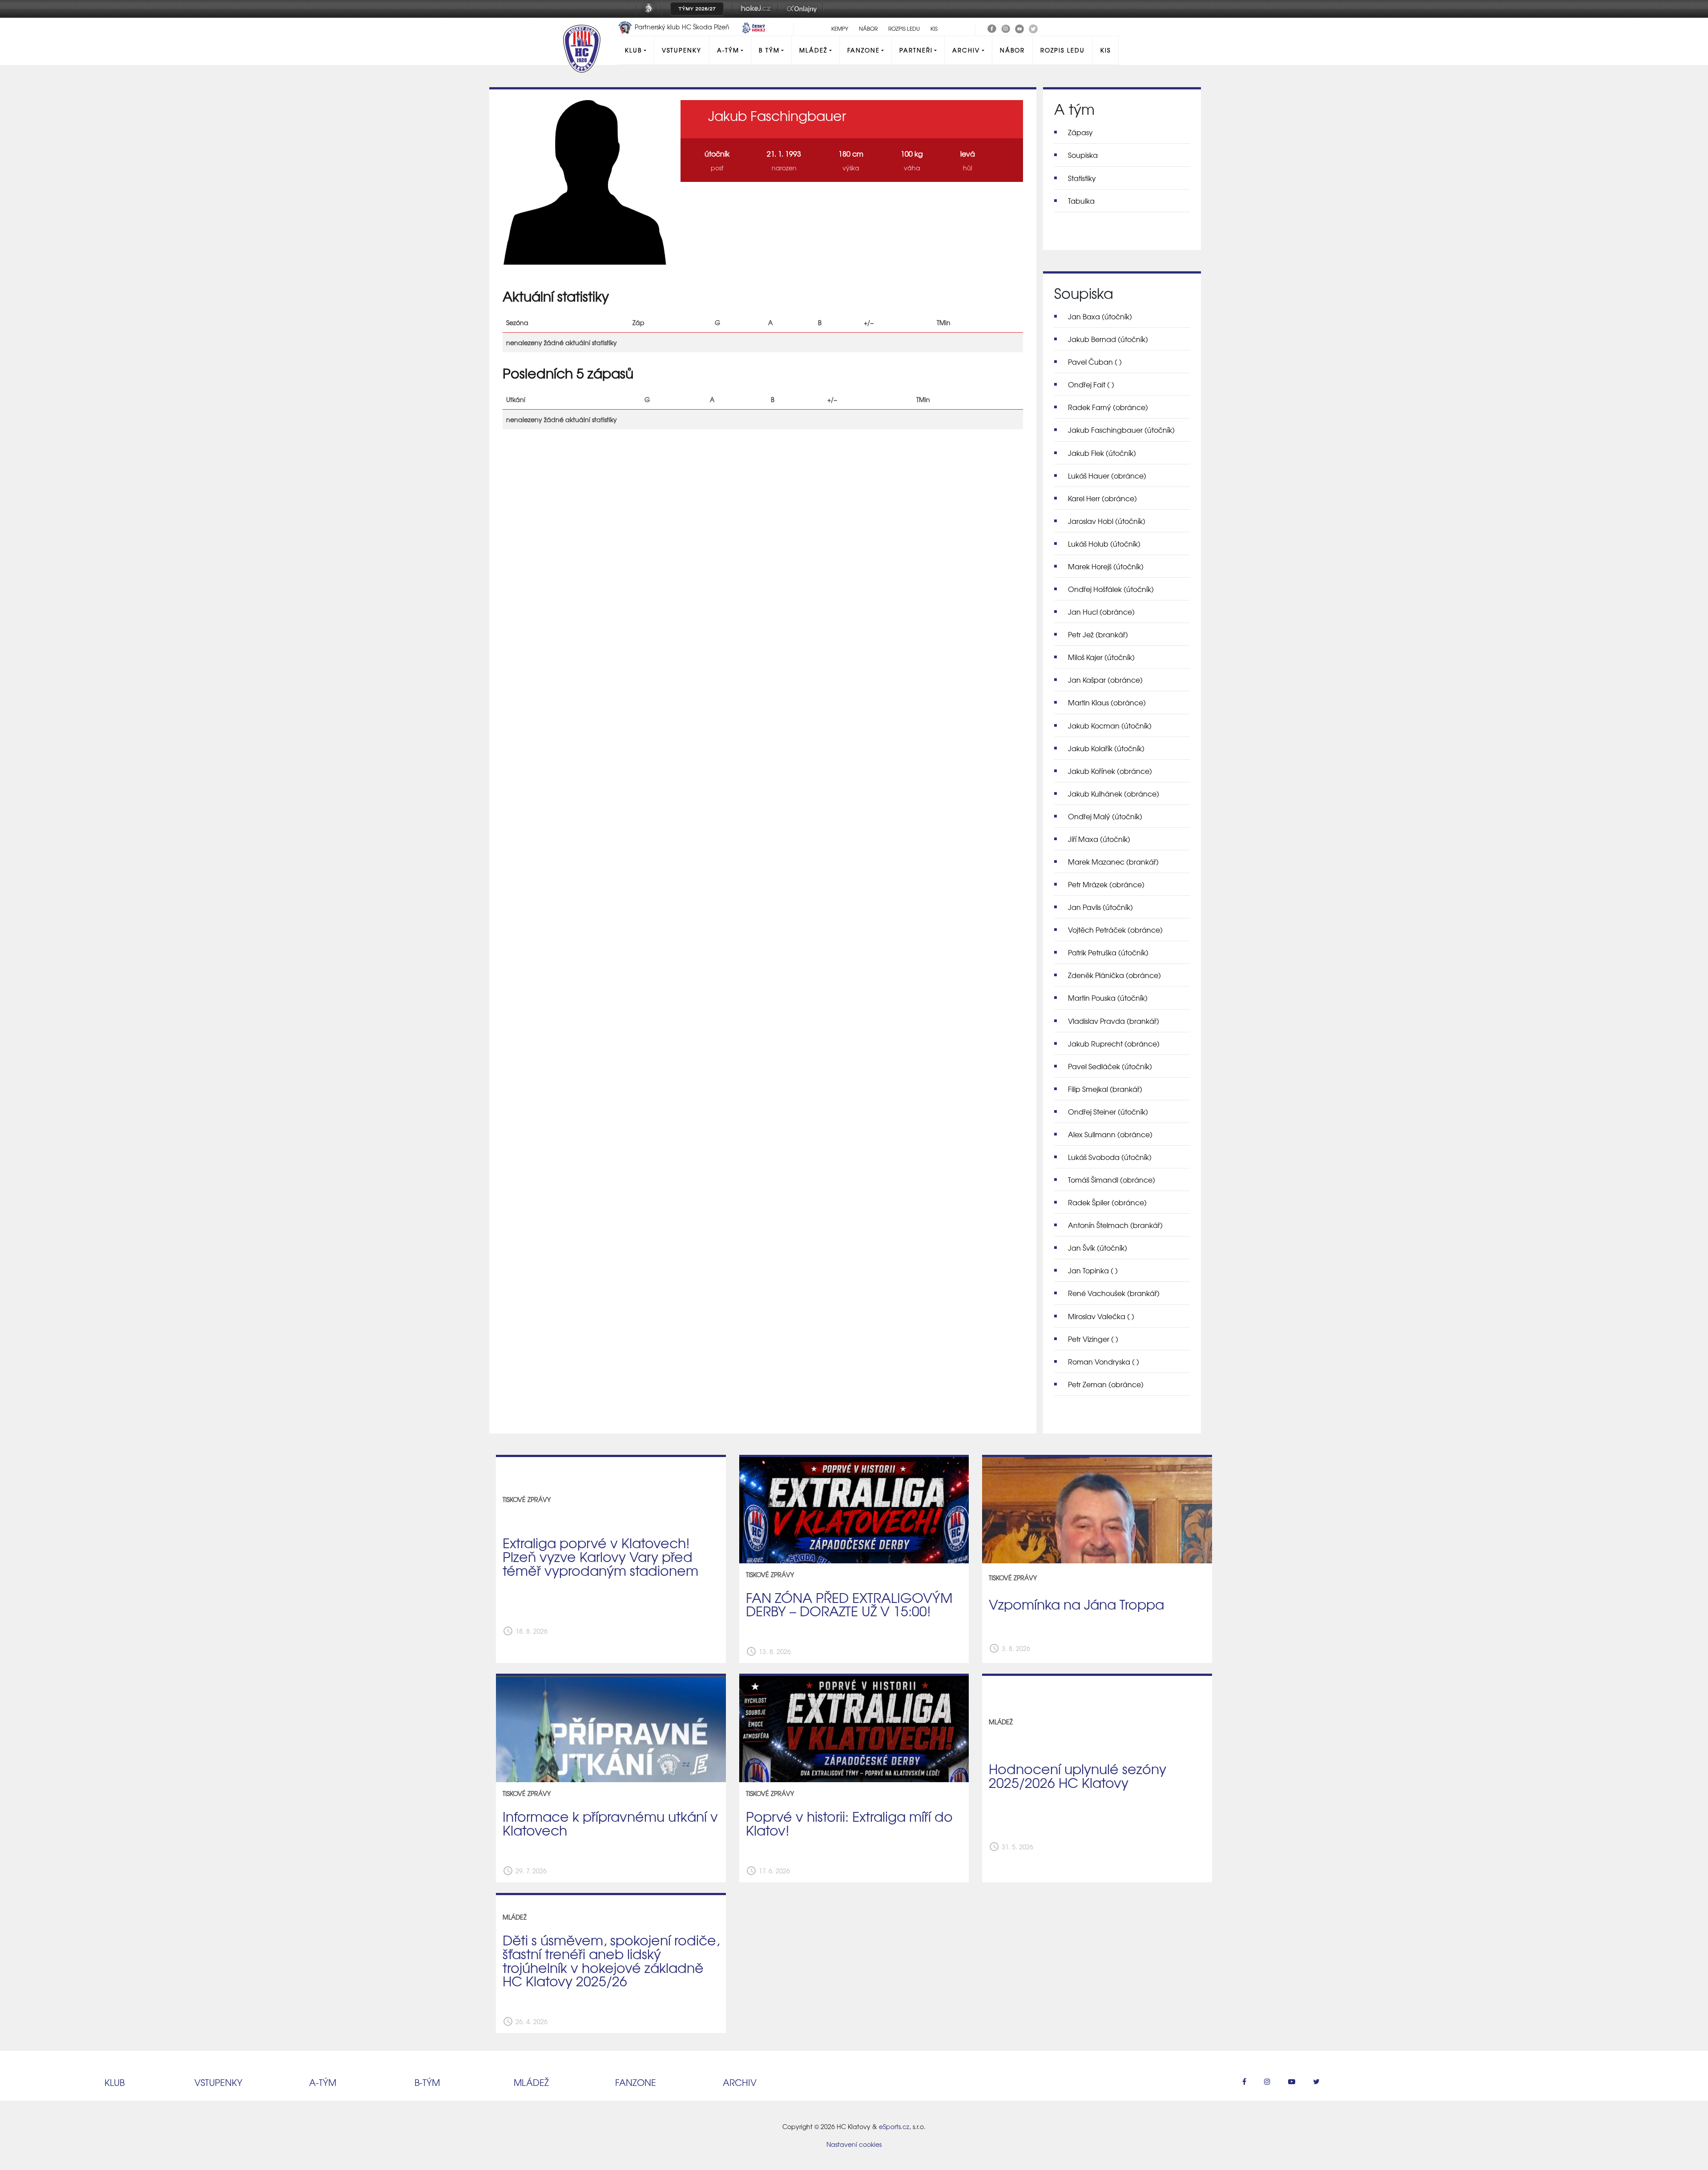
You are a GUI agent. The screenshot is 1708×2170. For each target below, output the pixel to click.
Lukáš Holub (1104, 544)
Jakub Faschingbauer (1121, 430)
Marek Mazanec (1113, 862)
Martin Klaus (1107, 702)
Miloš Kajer (1101, 657)
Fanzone (864, 50)
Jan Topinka (1093, 1270)
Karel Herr (1102, 498)
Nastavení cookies (854, 2144)
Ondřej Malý (1105, 816)
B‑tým (427, 2082)
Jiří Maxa (1099, 839)
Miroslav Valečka (1101, 1316)
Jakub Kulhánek (1114, 793)
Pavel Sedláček (1110, 1066)
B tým (769, 50)
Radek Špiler (1107, 1202)
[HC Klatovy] (992, 28)
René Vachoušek (1114, 1293)
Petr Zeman (1106, 1384)
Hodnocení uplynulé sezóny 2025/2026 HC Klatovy (1078, 1775)
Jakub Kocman (1110, 725)
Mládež (813, 50)
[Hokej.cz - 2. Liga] (755, 15)
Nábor (868, 28)
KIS (934, 28)
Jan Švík (1098, 1248)
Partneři (916, 50)
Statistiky (1082, 178)
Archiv (966, 50)
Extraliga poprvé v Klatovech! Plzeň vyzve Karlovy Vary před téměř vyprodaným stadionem (600, 1556)
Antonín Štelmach (1115, 1225)
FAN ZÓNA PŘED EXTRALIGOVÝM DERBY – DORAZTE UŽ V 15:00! (849, 1604)
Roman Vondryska (1104, 1361)
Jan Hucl (1101, 612)
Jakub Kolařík (1106, 748)
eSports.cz (894, 2126)
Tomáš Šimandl (1112, 1180)
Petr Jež (1098, 634)
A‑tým (323, 2082)
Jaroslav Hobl (1107, 521)
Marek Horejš (1106, 566)
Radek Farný (1108, 407)
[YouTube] (1019, 28)
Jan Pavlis (1100, 907)
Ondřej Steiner (1108, 1111)
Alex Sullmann (1110, 1134)
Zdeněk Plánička (1114, 975)
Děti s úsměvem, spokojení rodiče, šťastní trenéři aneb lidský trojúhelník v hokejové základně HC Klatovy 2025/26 (611, 1960)
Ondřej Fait (1091, 384)
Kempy (840, 28)
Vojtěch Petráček (1115, 930)
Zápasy (1080, 132)
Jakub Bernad (1108, 339)
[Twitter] (1033, 28)
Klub (633, 50)
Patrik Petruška (1108, 952)
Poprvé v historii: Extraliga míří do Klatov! (849, 1823)
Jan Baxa (1100, 316)
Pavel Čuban (1095, 362)
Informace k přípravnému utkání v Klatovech (610, 1823)
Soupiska (1083, 155)
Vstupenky (682, 50)
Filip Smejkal (1105, 1089)
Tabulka (1081, 201)
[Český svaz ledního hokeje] (652, 15)
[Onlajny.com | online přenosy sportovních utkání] (803, 15)
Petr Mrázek (1106, 884)
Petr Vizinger (1093, 1339)
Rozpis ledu (904, 28)
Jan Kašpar (1105, 680)
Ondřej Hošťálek (1111, 589)
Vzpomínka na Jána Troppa (1076, 1604)
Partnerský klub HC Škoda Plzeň (682, 27)
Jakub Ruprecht (1114, 1043)
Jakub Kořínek (1110, 771)
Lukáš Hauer (1107, 475)
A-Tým (728, 50)
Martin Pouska (1108, 998)
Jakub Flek (1102, 453)
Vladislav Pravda (1114, 1021)
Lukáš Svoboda (1110, 1157)
